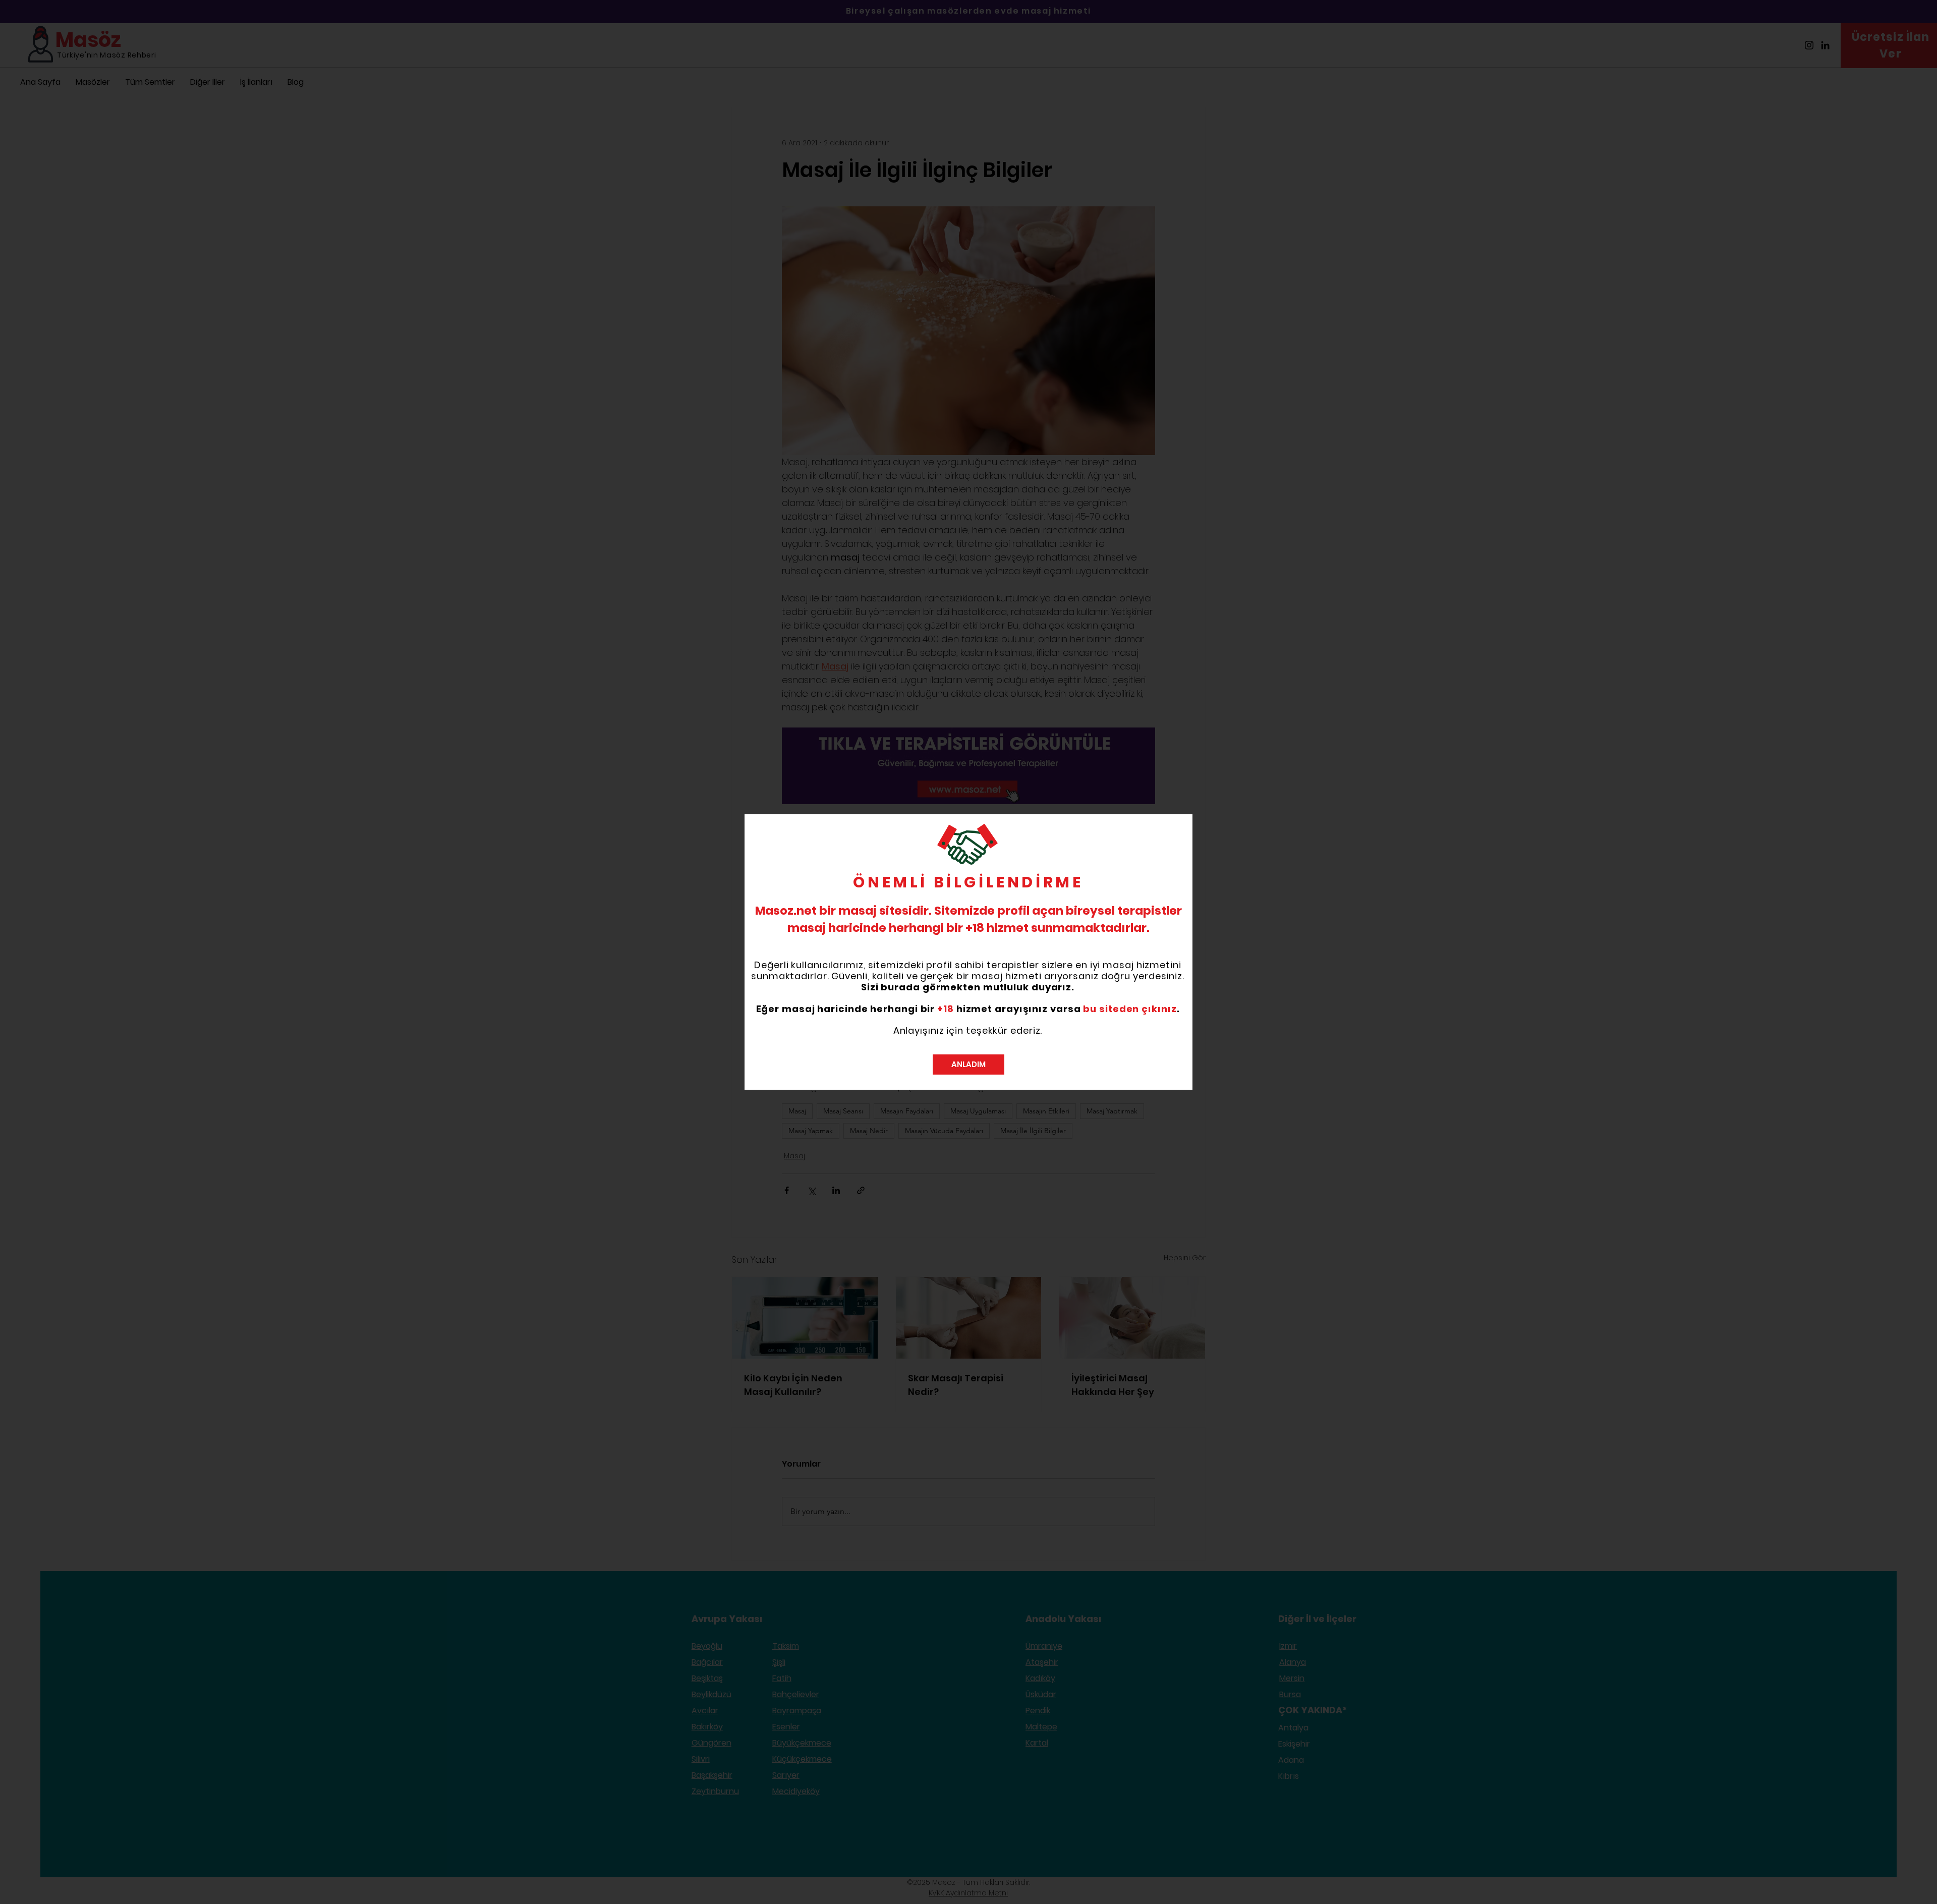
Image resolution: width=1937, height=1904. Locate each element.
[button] (968, 1065)
